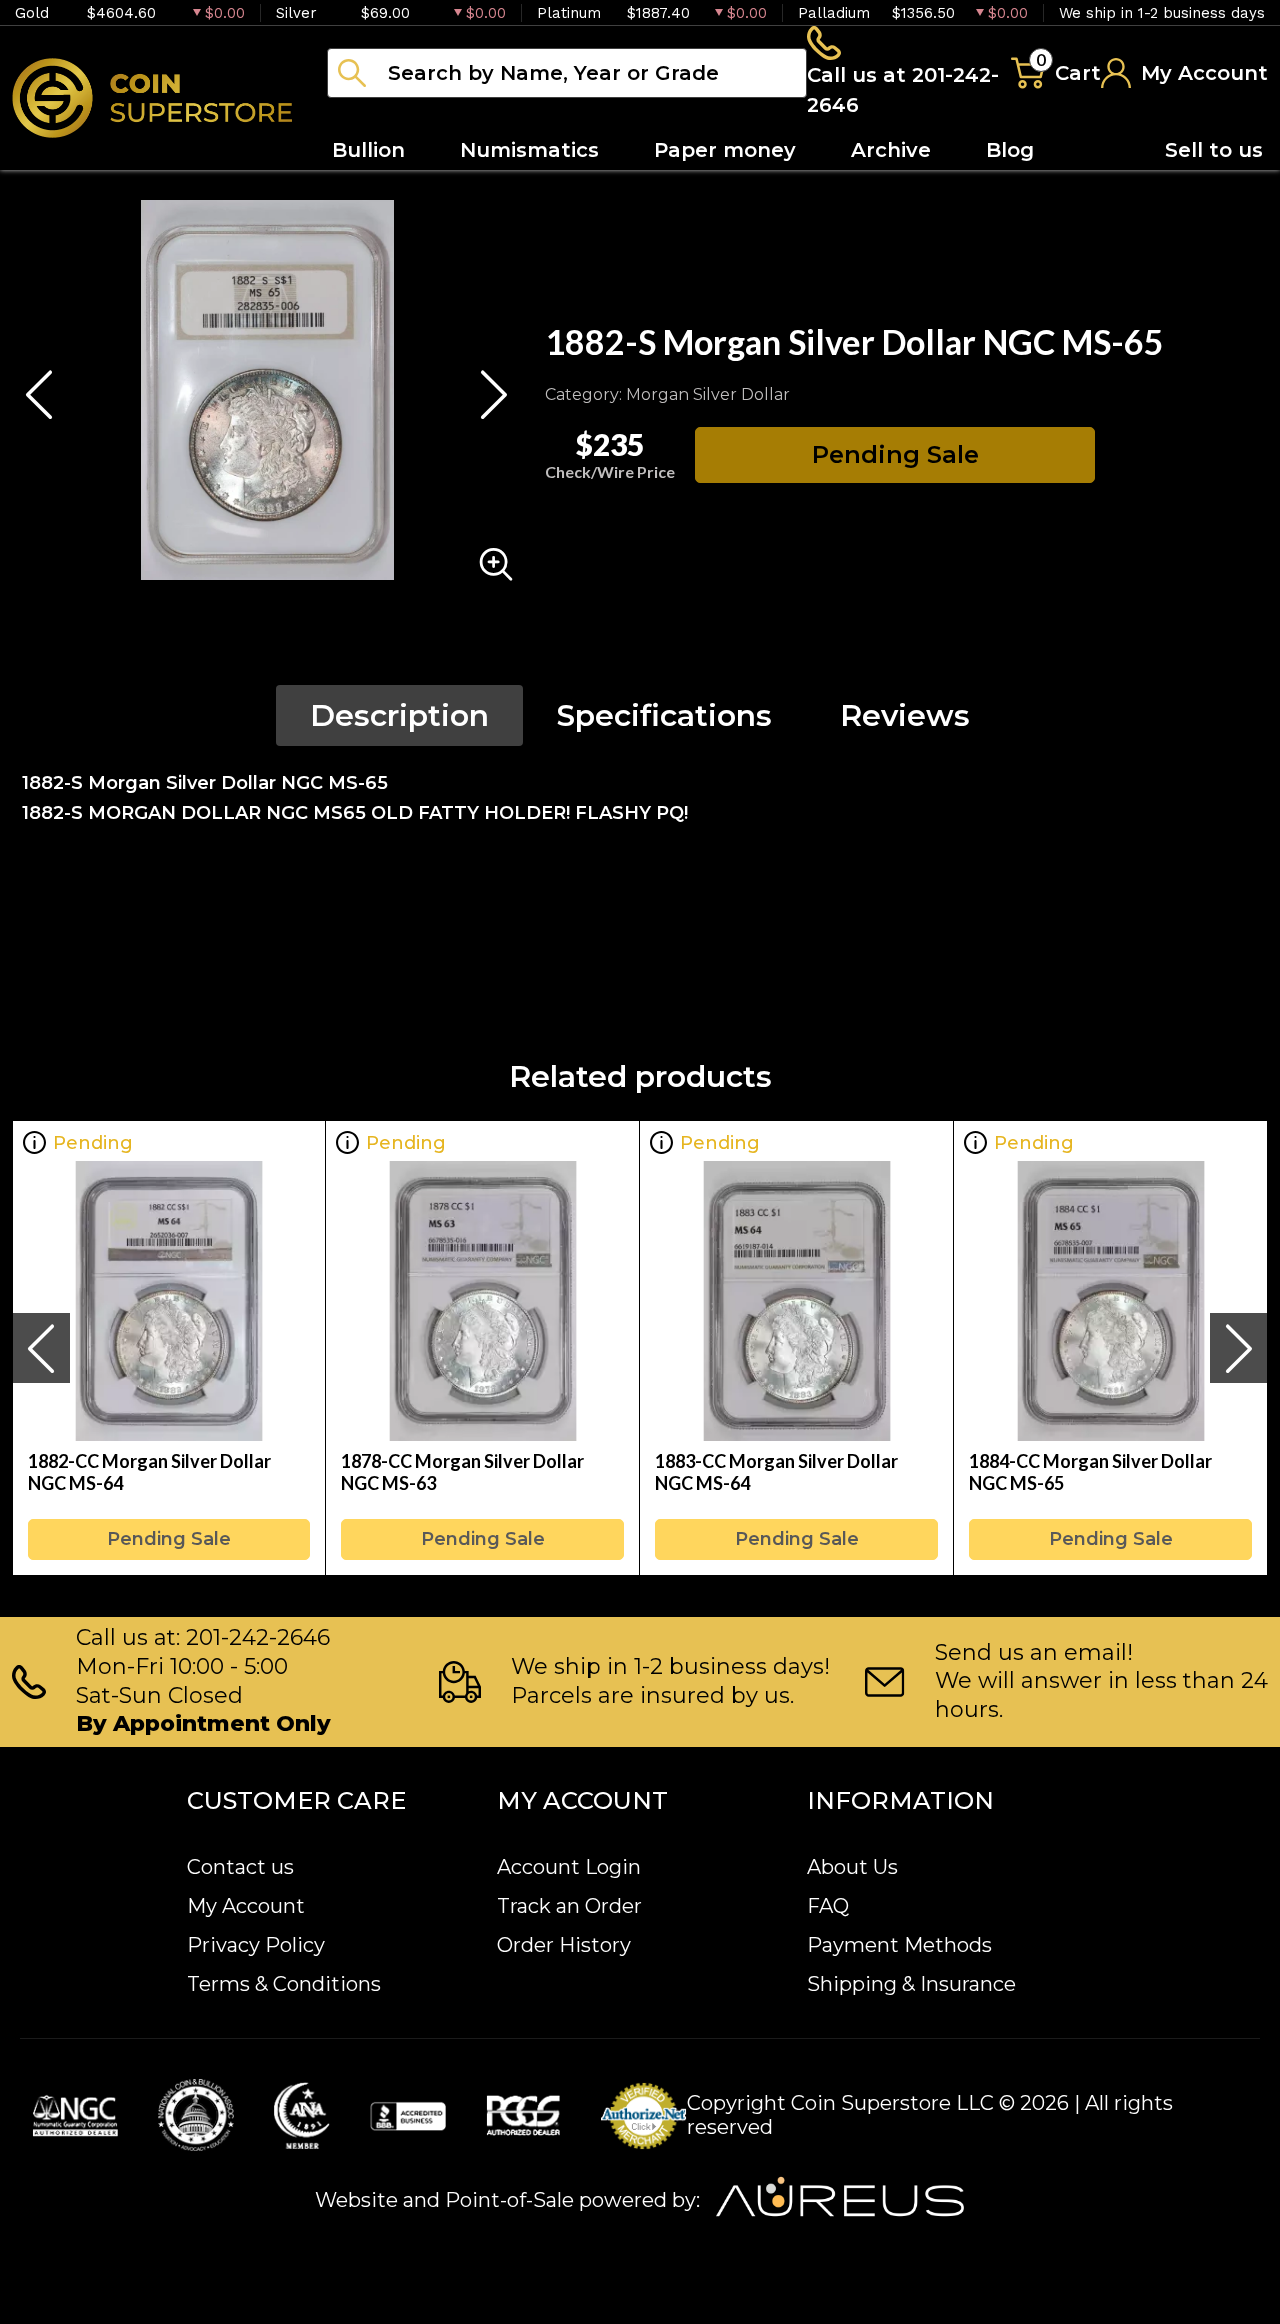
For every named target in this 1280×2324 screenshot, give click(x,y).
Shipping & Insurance (911, 1984)
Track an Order (569, 1906)
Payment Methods (899, 1945)
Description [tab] (399, 715)
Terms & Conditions (284, 1984)
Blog (1010, 150)
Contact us (240, 1867)
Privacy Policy (256, 1945)
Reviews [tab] (905, 715)
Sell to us (1214, 150)
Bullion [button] (368, 150)
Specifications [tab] (664, 715)
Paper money (725, 150)
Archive (891, 150)
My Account (246, 1906)
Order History (564, 1945)
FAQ (828, 1906)
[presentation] (41, 1348)
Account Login (569, 1867)
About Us (852, 1867)
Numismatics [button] (529, 150)
